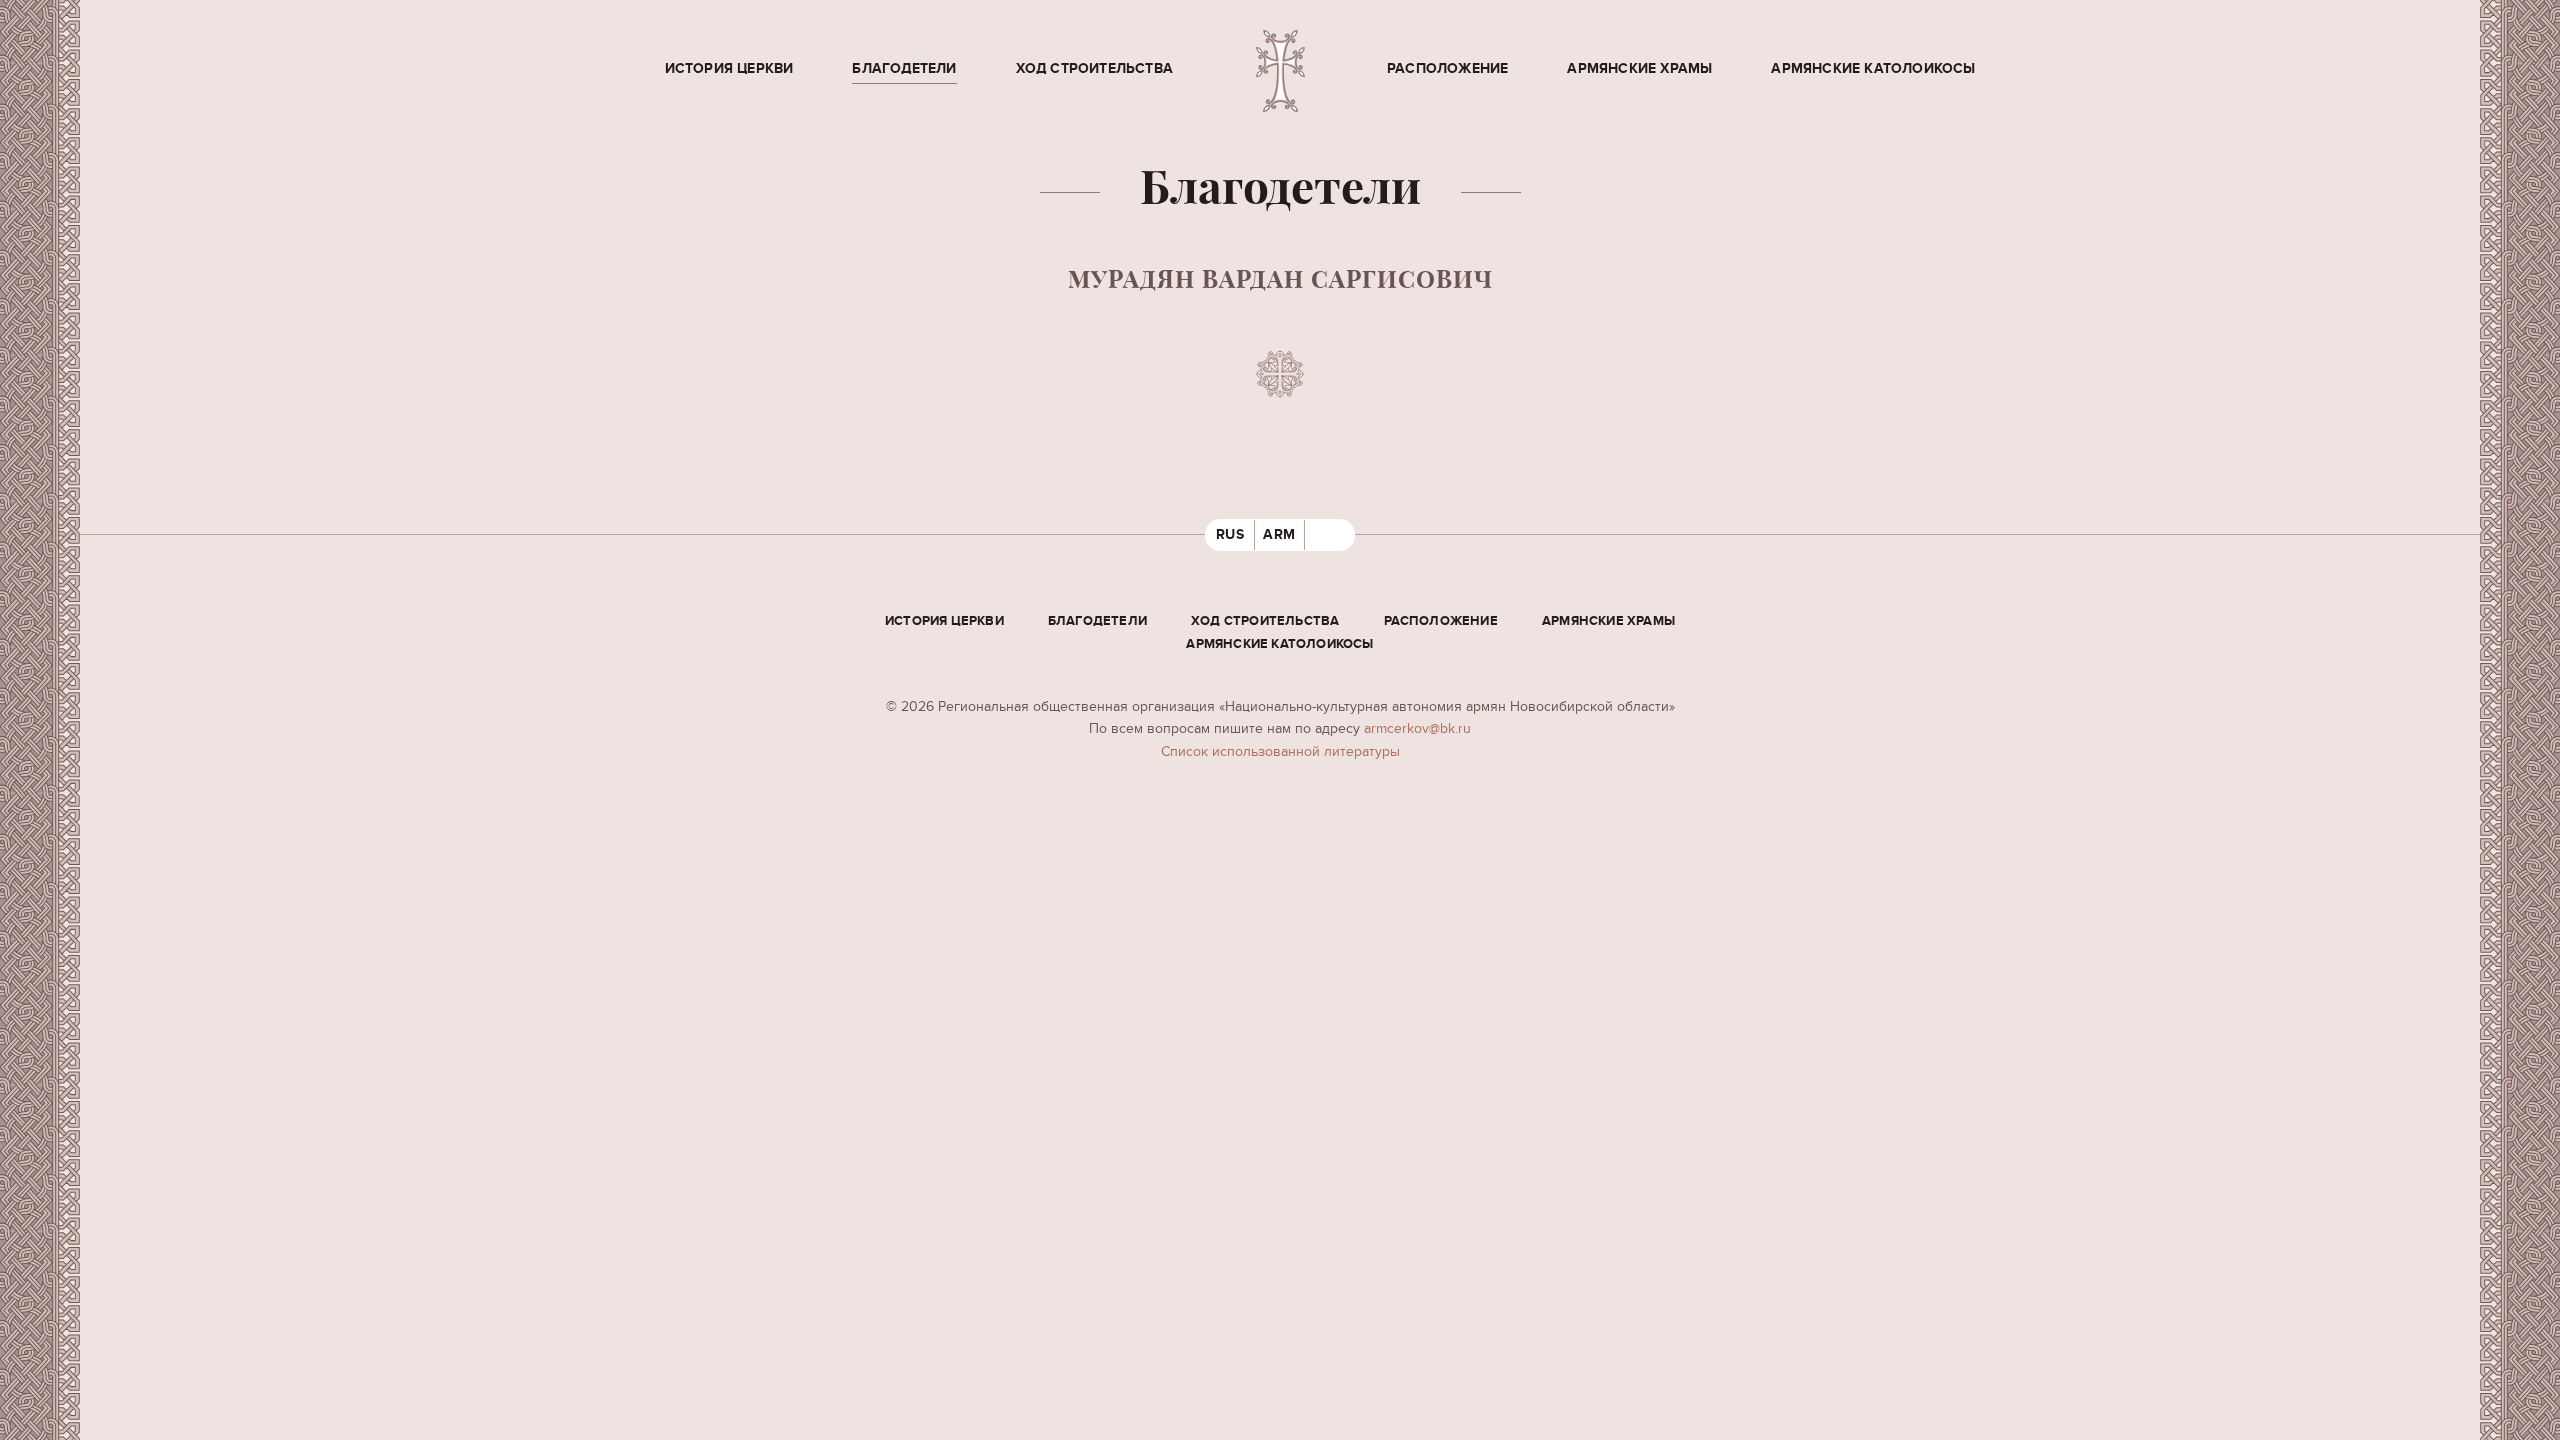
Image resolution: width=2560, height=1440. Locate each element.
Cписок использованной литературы (1280, 751)
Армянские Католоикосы (1873, 68)
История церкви (729, 68)
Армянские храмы (1639, 68)
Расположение (1447, 68)
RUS (1230, 534)
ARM (1279, 534)
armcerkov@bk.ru (1417, 728)
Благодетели (904, 68)
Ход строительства (1094, 68)
